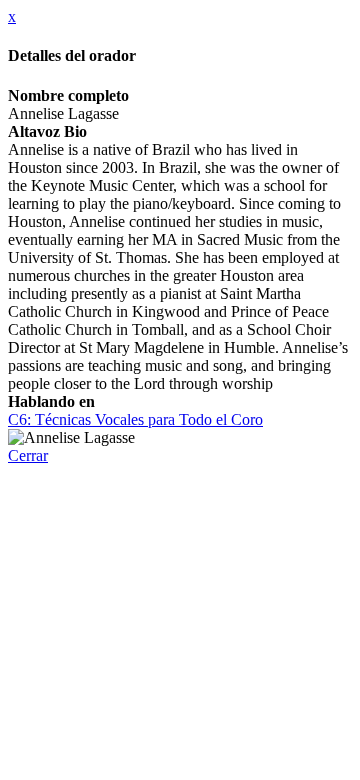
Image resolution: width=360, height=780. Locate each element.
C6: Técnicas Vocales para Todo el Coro (135, 419)
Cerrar (28, 455)
